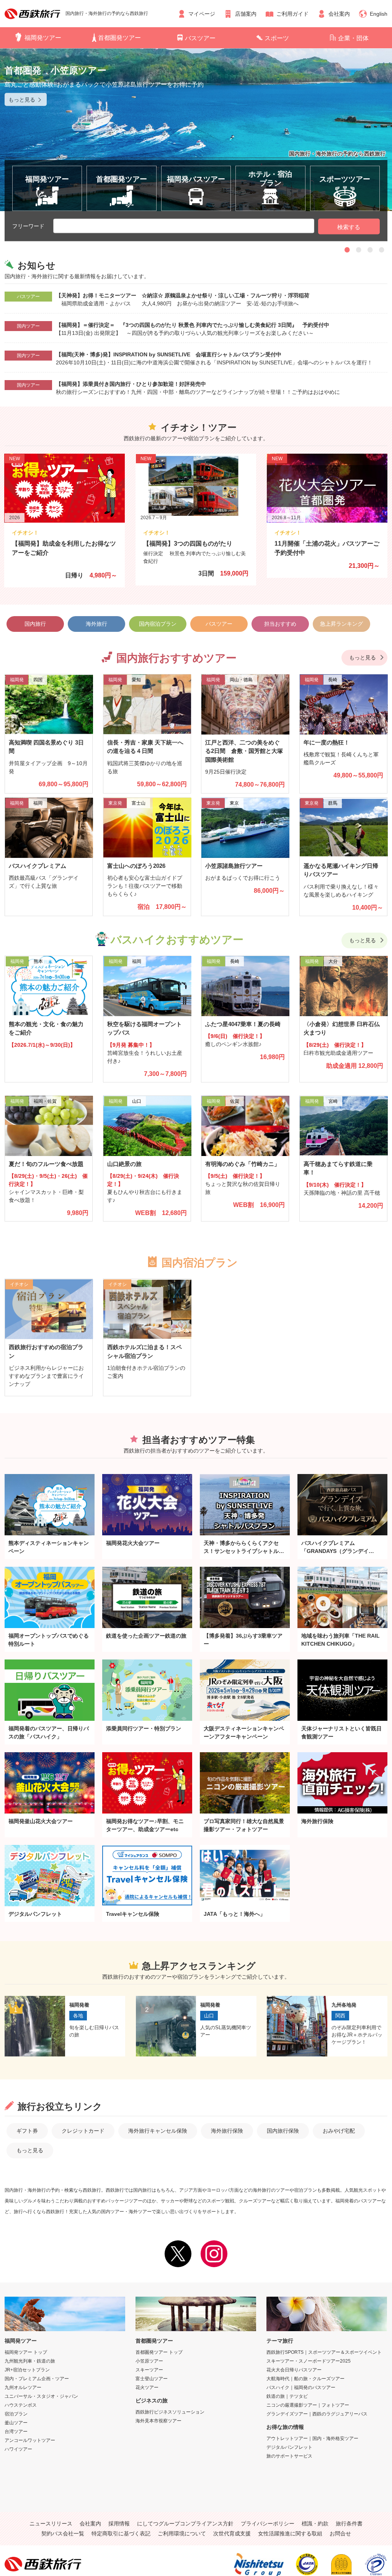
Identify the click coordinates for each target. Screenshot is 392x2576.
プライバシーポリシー (268, 2524)
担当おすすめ (280, 624)
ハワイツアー (18, 2449)
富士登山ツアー (152, 2379)
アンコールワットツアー (30, 2440)
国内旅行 (35, 624)
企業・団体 (353, 38)
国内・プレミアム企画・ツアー (37, 2379)
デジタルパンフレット (289, 2447)
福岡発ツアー (43, 38)
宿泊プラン (16, 2414)
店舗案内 (246, 14)
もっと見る (363, 658)
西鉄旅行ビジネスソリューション (170, 2412)
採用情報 (119, 2524)
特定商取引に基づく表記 (121, 2533)
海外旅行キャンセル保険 (158, 2131)
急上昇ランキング (341, 624)
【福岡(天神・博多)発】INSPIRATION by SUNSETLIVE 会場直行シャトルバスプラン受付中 (169, 354)
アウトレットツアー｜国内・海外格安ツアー (312, 2438)
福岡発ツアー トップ (26, 2352)
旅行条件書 (349, 2524)
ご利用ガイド (292, 14)
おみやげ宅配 (339, 2131)
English (379, 14)
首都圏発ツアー (119, 38)
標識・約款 (315, 2524)
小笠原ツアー (149, 2361)
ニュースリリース (51, 2524)
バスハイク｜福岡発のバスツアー (301, 2387)
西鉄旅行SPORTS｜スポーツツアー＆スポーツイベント (324, 2352)
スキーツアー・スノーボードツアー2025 (309, 2361)
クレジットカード (83, 2131)
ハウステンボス (21, 2405)
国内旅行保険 (283, 2131)
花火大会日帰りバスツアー (294, 2370)
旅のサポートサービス (289, 2456)
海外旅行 (96, 624)
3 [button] (370, 249)
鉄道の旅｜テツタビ (287, 2396)
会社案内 (339, 14)
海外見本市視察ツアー (158, 2421)
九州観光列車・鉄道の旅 (30, 2361)
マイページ (202, 14)
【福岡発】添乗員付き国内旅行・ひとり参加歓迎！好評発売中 (131, 384)
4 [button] (382, 249)
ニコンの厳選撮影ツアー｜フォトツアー (308, 2405)
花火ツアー (147, 2387)
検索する (349, 227)
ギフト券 (27, 2131)
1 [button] (347, 249)
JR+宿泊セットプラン (27, 2370)
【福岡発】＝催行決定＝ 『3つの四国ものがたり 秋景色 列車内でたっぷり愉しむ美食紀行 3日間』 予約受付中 (193, 325)
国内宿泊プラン (158, 624)
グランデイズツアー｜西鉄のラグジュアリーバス (317, 2414)
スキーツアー (149, 2370)
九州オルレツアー (23, 2387)
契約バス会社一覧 (63, 2533)
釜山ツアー (16, 2423)
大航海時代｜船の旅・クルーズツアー (305, 2379)
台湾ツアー (16, 2432)
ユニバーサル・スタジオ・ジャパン (41, 2396)
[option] (196, 130)
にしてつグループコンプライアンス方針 (185, 2524)
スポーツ (277, 38)
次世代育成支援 (232, 2533)
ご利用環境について (182, 2533)
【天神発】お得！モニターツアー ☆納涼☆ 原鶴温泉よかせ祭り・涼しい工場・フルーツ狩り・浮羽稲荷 (185, 295)
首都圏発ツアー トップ (159, 2352)
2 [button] (359, 249)
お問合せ (340, 2533)
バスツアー (200, 38)
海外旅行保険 (227, 2131)
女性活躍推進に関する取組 (290, 2533)
